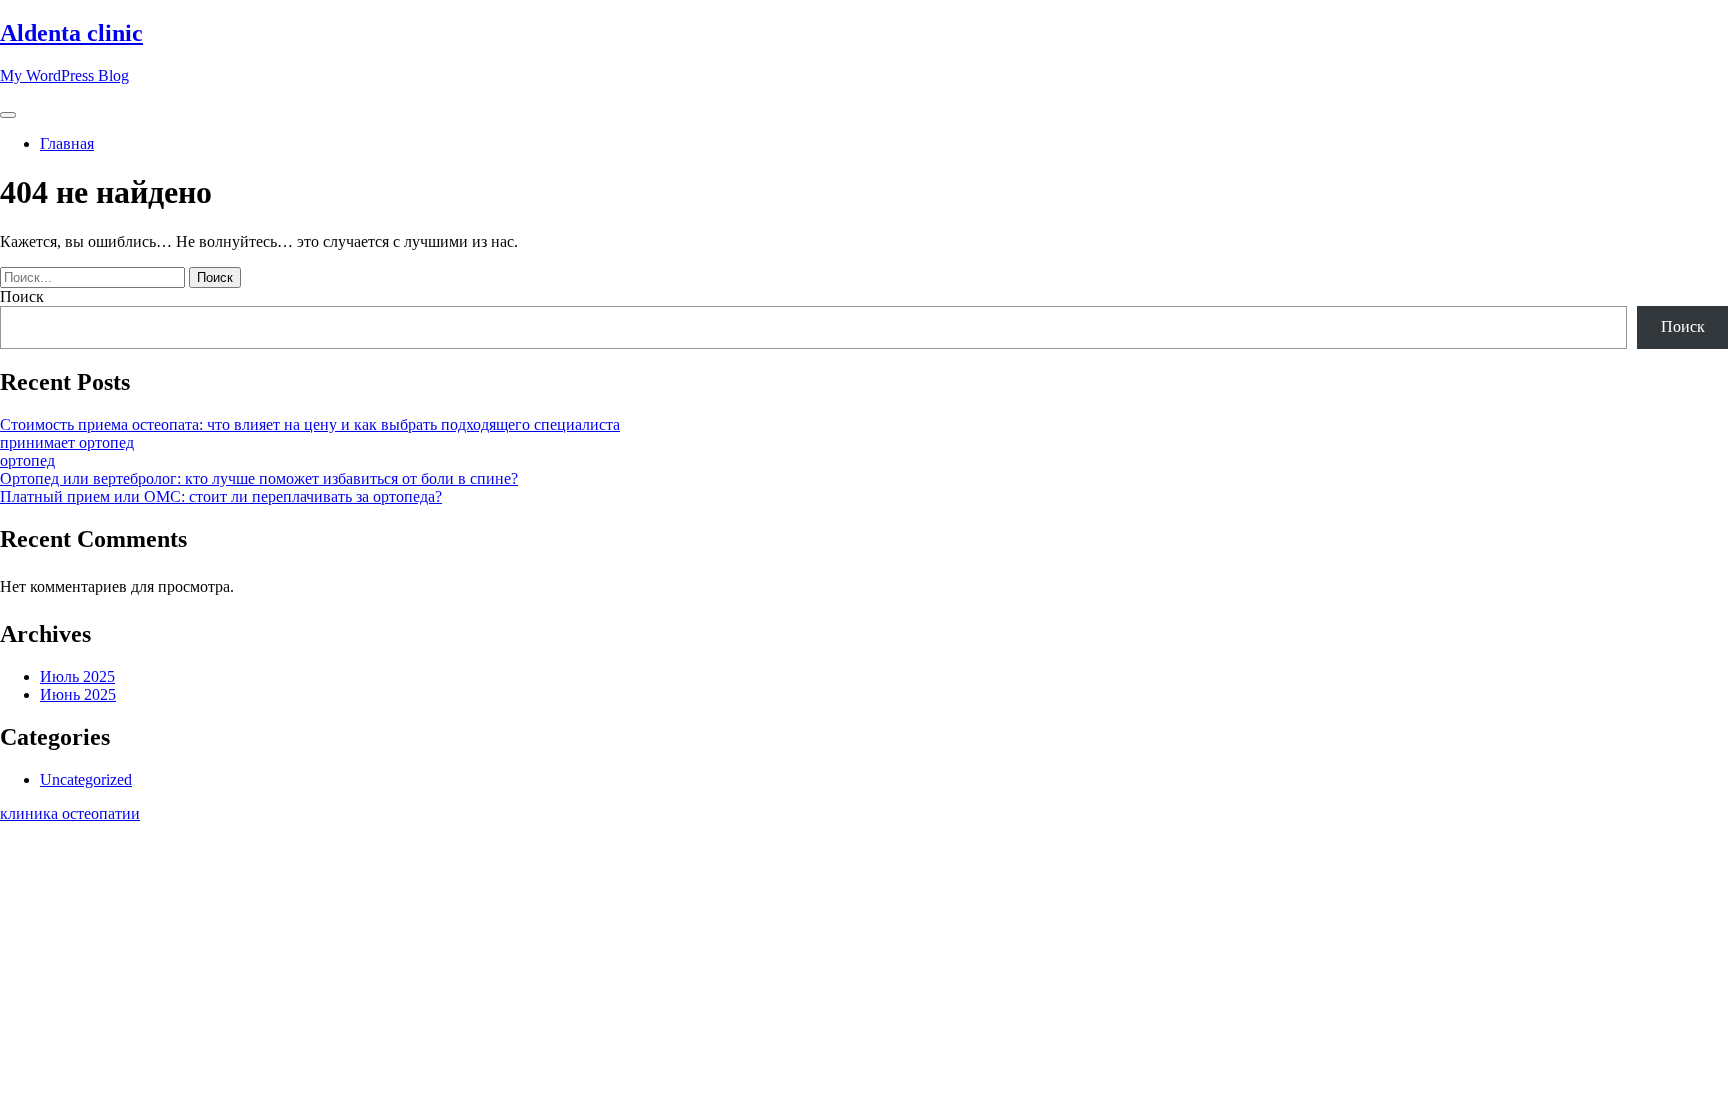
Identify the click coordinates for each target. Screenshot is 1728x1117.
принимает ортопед (67, 442)
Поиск (22, 296)
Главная (67, 143)
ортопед (27, 460)
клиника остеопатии (70, 813)
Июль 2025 (77, 676)
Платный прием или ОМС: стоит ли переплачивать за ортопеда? (221, 496)
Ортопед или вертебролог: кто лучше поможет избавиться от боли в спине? (259, 478)
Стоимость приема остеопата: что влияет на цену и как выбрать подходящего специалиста (310, 424)
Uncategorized (86, 779)
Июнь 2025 (78, 694)
